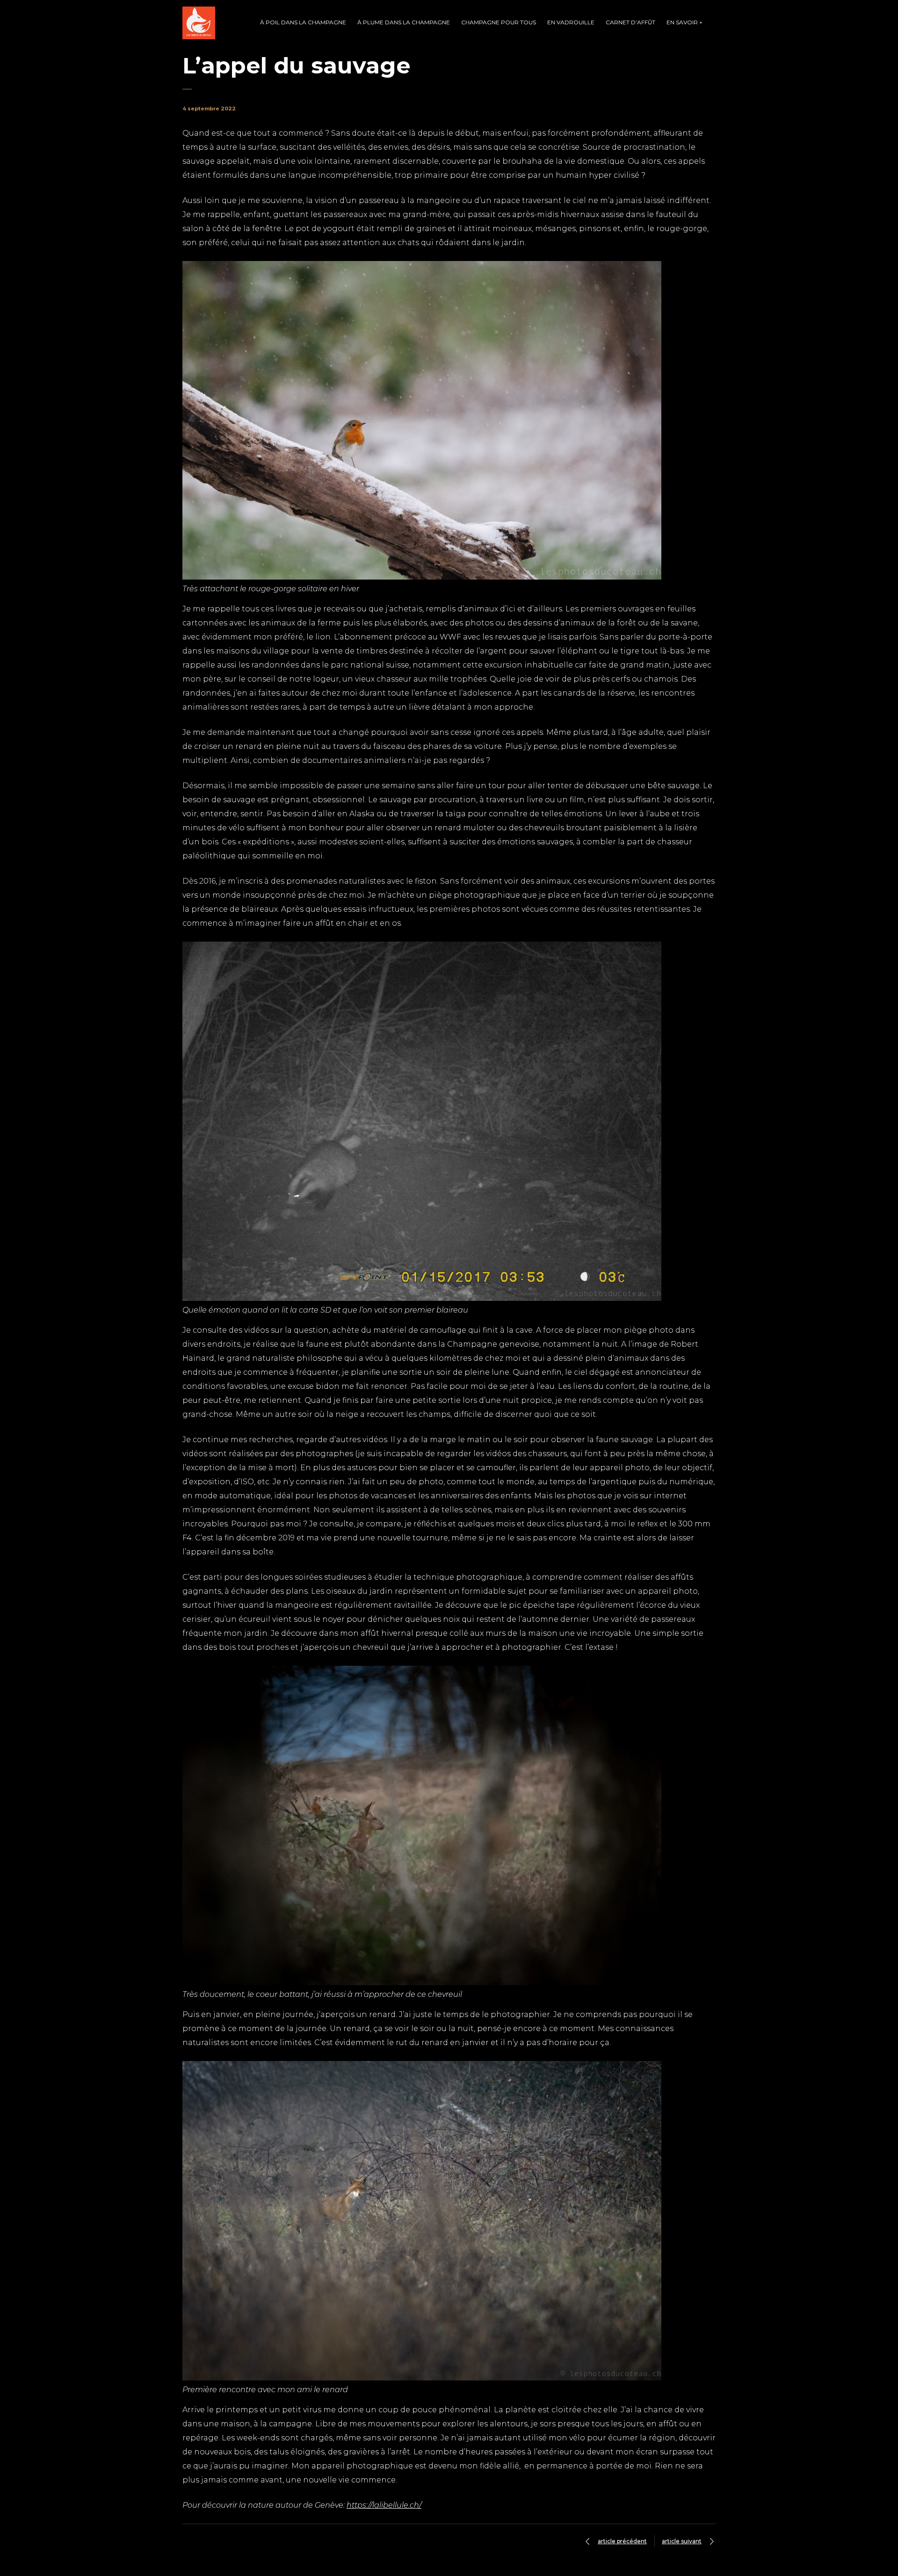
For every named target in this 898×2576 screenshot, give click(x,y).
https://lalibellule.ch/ (384, 2505)
